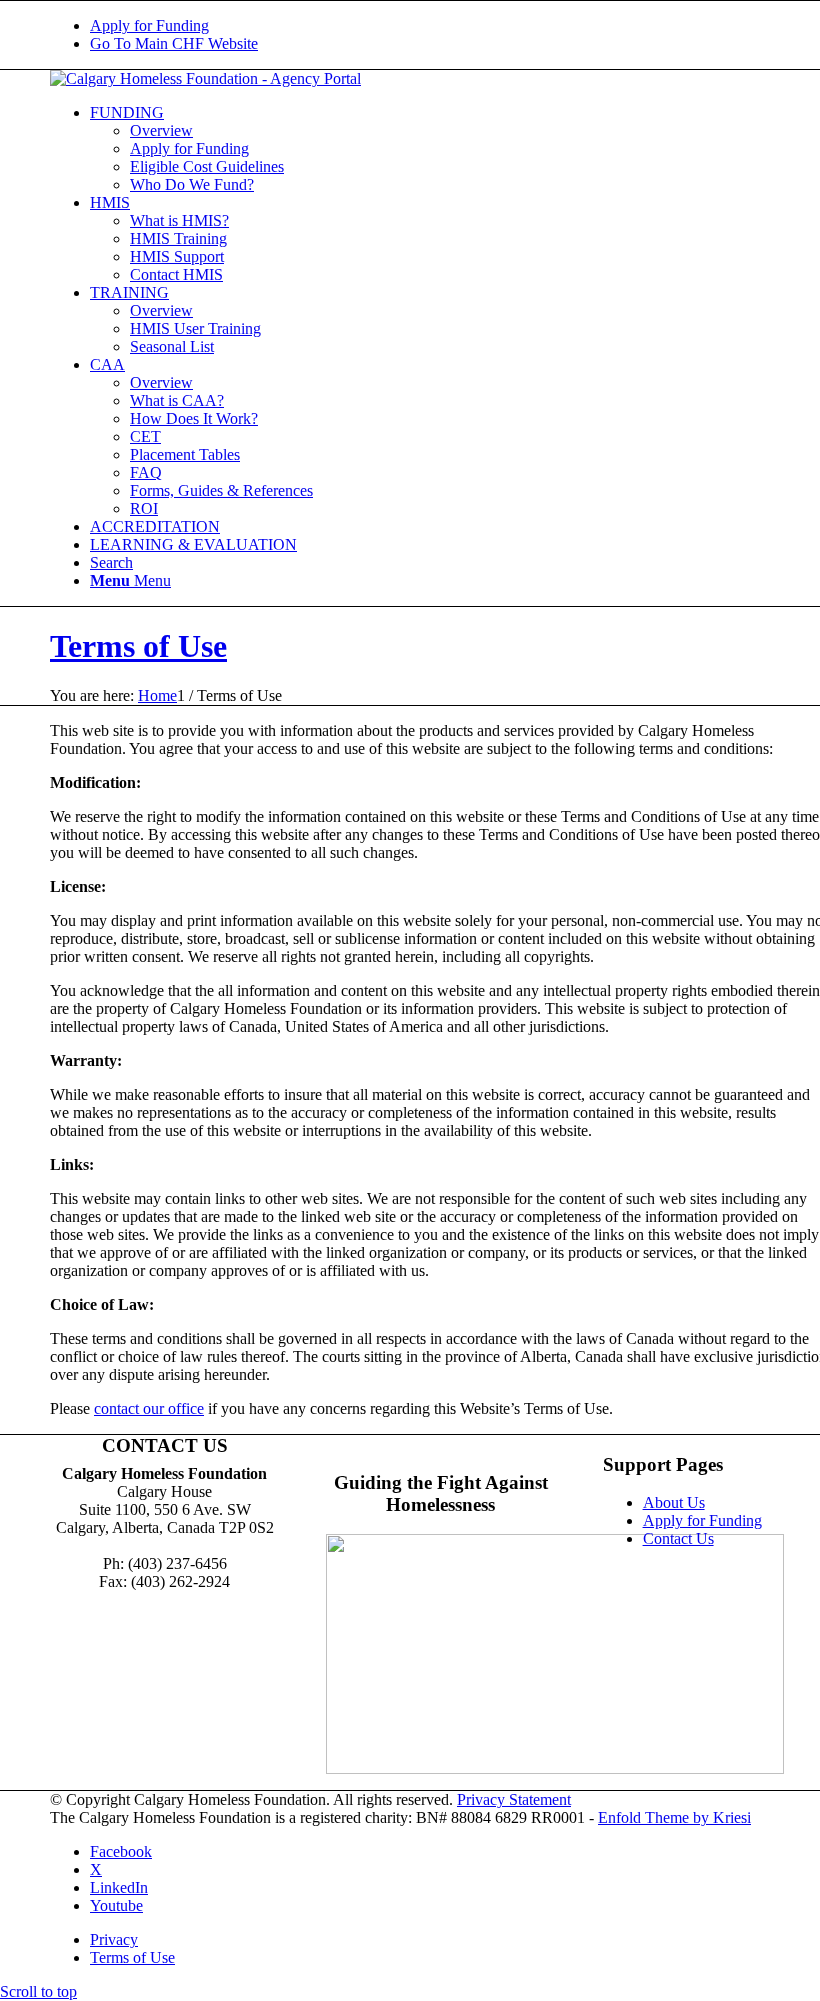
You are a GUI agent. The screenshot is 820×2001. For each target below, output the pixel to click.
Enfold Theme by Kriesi (674, 1817)
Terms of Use (138, 646)
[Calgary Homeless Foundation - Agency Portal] (205, 78)
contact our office (149, 1408)
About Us (674, 1502)
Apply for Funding (149, 25)
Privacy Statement (514, 1799)
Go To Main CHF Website (174, 43)
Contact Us (678, 1538)
